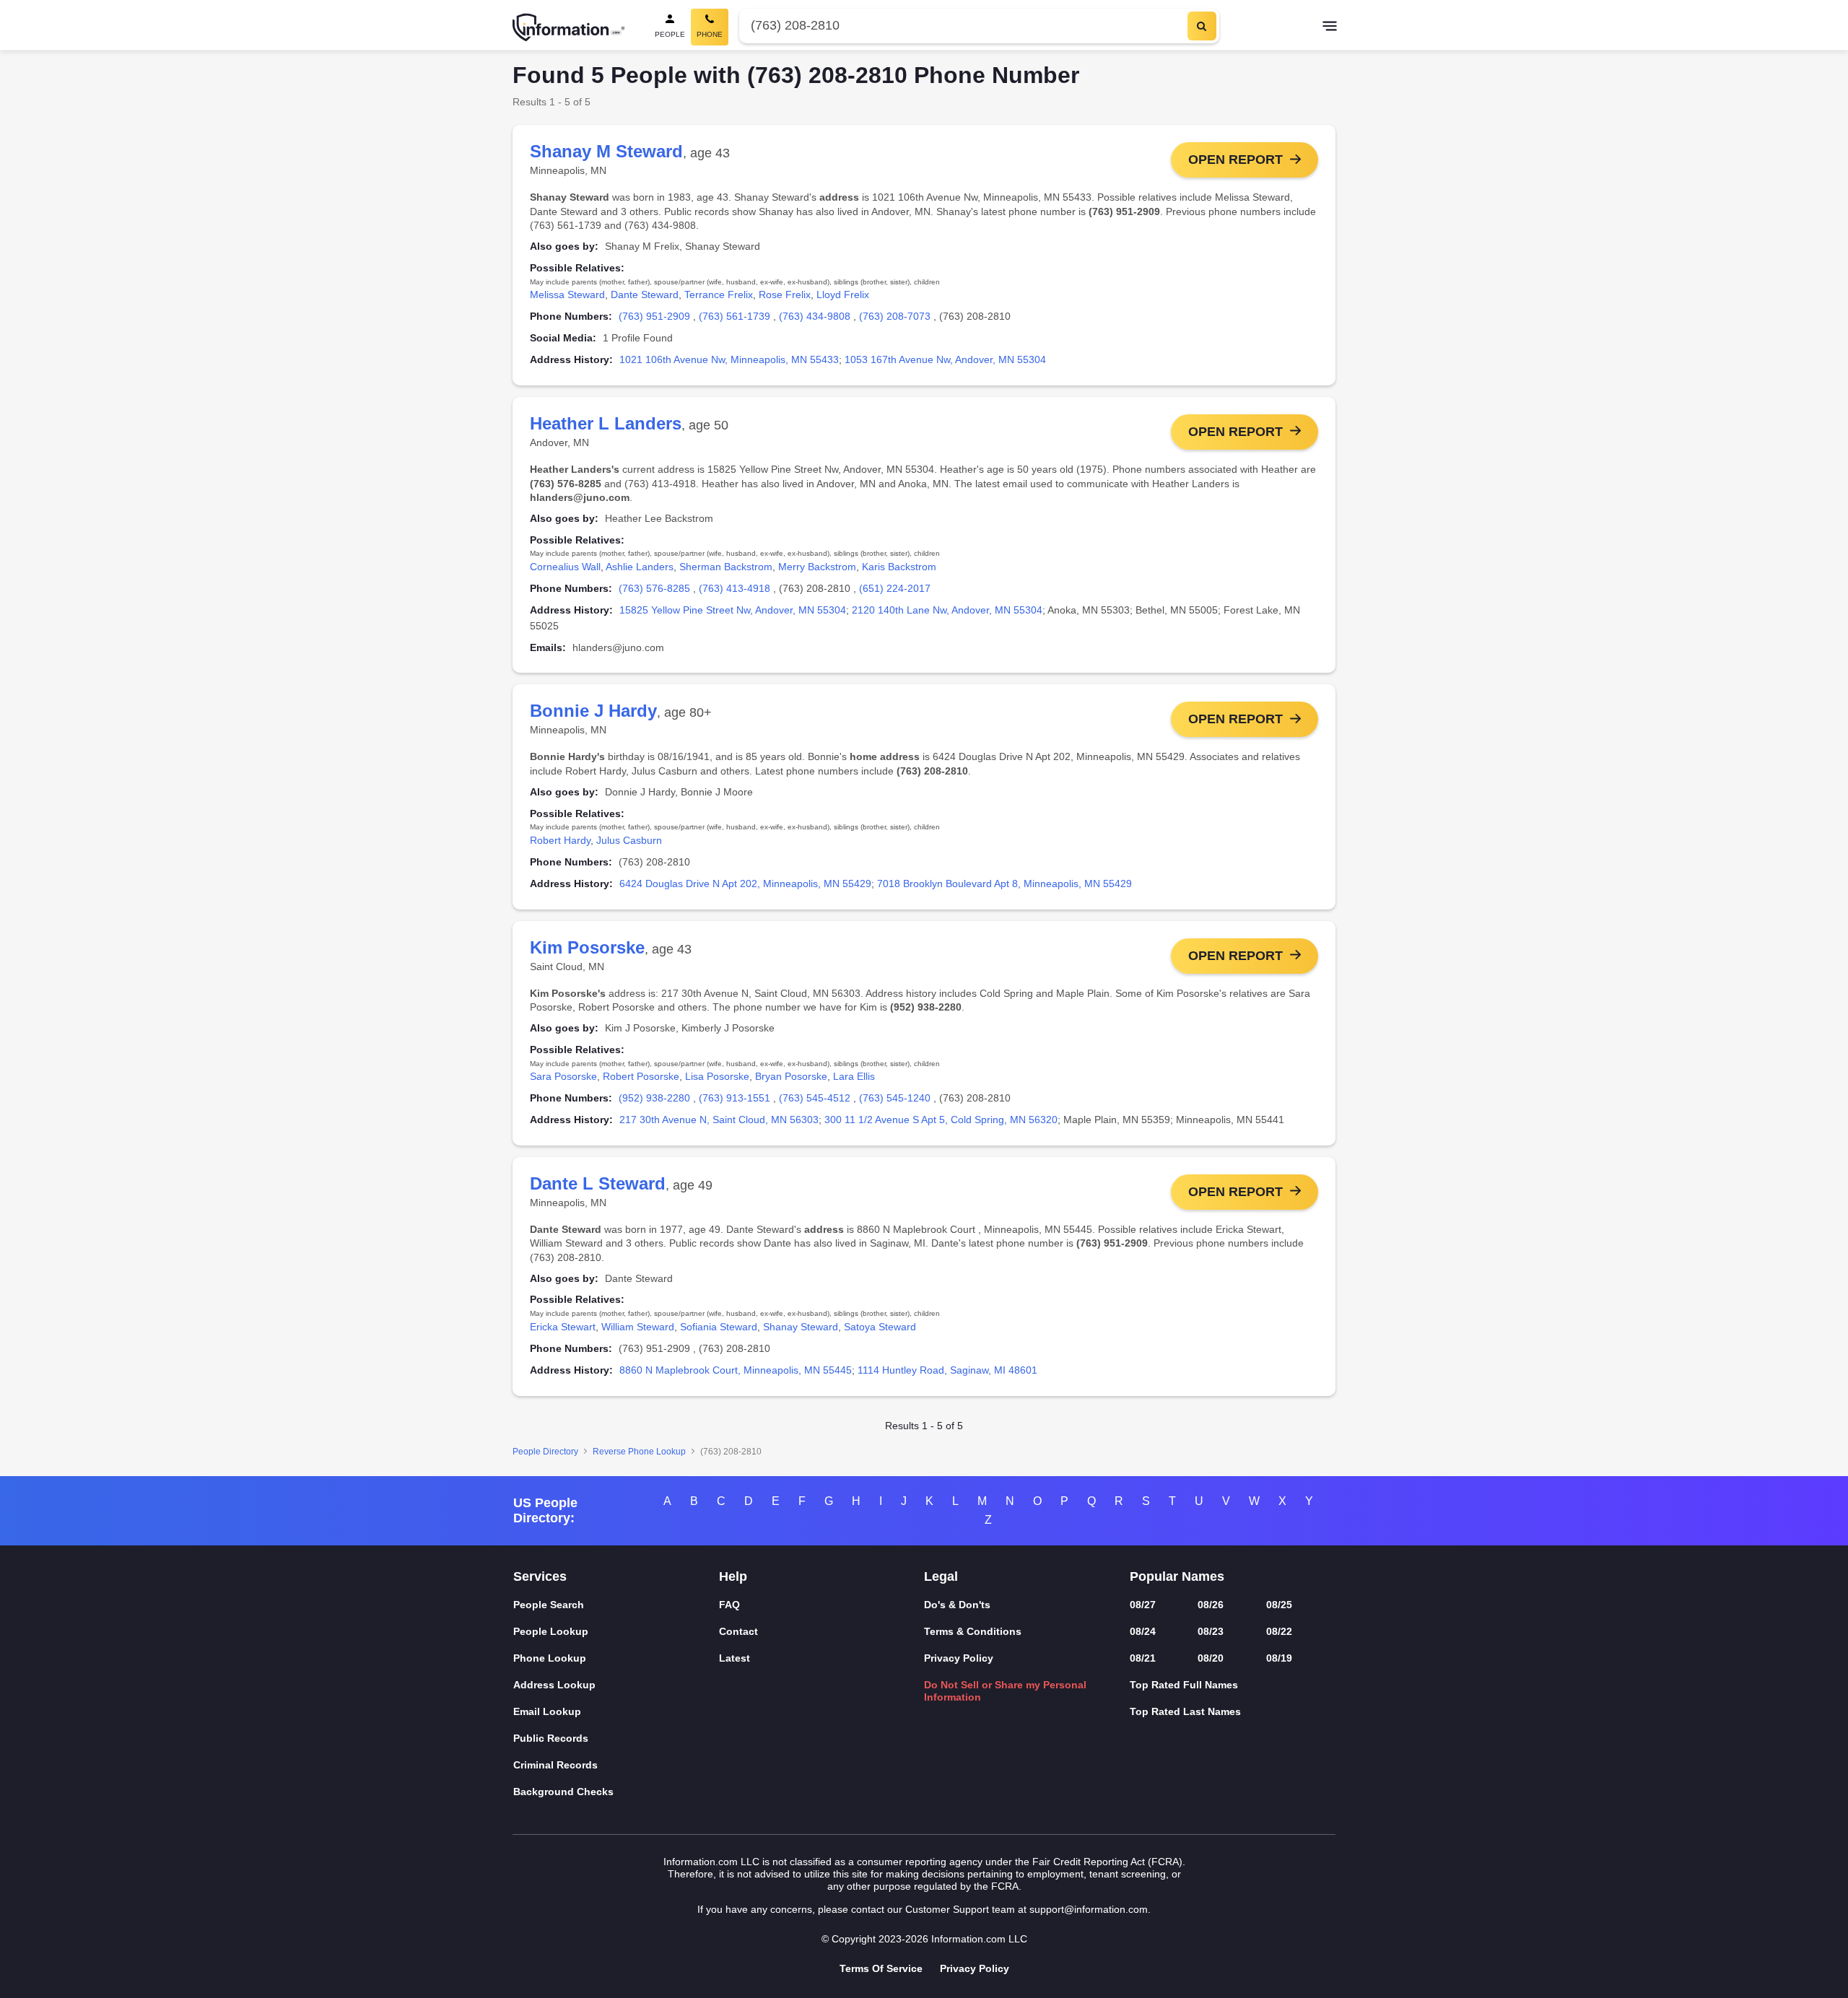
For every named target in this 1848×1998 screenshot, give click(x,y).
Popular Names (1177, 1576)
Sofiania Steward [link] (719, 1327)
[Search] (1202, 26)
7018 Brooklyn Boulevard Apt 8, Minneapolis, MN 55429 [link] (1004, 884)
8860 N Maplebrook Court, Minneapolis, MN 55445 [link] (736, 1370)
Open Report (1235, 160)
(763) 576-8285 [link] (654, 588)
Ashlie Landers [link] (640, 567)
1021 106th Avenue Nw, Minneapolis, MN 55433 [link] (729, 359)
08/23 (1211, 1631)
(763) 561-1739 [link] (735, 316)
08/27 (1143, 1605)
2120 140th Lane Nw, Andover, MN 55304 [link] (947, 610)
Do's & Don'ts (957, 1605)
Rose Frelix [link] (785, 295)
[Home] (569, 27)
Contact (738, 1631)
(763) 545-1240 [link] (895, 1098)
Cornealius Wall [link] (565, 567)
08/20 (1211, 1658)
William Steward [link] (638, 1327)
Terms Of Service (881, 1968)
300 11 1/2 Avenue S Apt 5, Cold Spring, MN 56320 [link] (941, 1120)
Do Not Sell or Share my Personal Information (1005, 1691)
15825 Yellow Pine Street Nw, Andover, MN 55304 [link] (733, 610)
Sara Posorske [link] (563, 1076)
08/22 (1279, 1631)
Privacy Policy (959, 1658)
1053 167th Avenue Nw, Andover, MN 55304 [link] (945, 359)
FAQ (729, 1605)
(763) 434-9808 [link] (815, 316)
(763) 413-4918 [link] (735, 588)
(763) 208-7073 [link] (895, 316)
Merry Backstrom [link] (817, 567)
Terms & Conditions (973, 1631)
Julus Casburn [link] (629, 840)
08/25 (1279, 1605)
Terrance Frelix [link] (719, 295)
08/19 (1279, 1658)
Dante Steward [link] (645, 295)
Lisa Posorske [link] (717, 1076)
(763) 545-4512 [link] (815, 1098)
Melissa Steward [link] (567, 295)
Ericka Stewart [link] (563, 1327)
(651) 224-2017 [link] (895, 588)
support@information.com (1089, 1909)
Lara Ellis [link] (854, 1076)
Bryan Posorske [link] (791, 1076)
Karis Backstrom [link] (899, 567)
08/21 (1143, 1658)
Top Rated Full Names (1184, 1685)
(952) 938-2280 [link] (654, 1098)
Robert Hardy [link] (560, 840)
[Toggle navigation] (1330, 27)
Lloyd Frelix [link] (843, 295)
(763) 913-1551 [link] (735, 1098)
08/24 (1143, 1631)
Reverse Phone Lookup (639, 1452)
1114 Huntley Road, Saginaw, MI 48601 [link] (947, 1370)
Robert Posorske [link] (641, 1076)
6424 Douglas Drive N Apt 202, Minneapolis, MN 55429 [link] (745, 884)
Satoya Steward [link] (880, 1327)
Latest (735, 1658)
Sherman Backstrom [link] (726, 567)
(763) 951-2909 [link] (654, 316)
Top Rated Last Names (1185, 1711)
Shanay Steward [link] (801, 1327)
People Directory (545, 1452)
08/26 (1211, 1605)
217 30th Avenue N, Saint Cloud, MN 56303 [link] (719, 1120)
